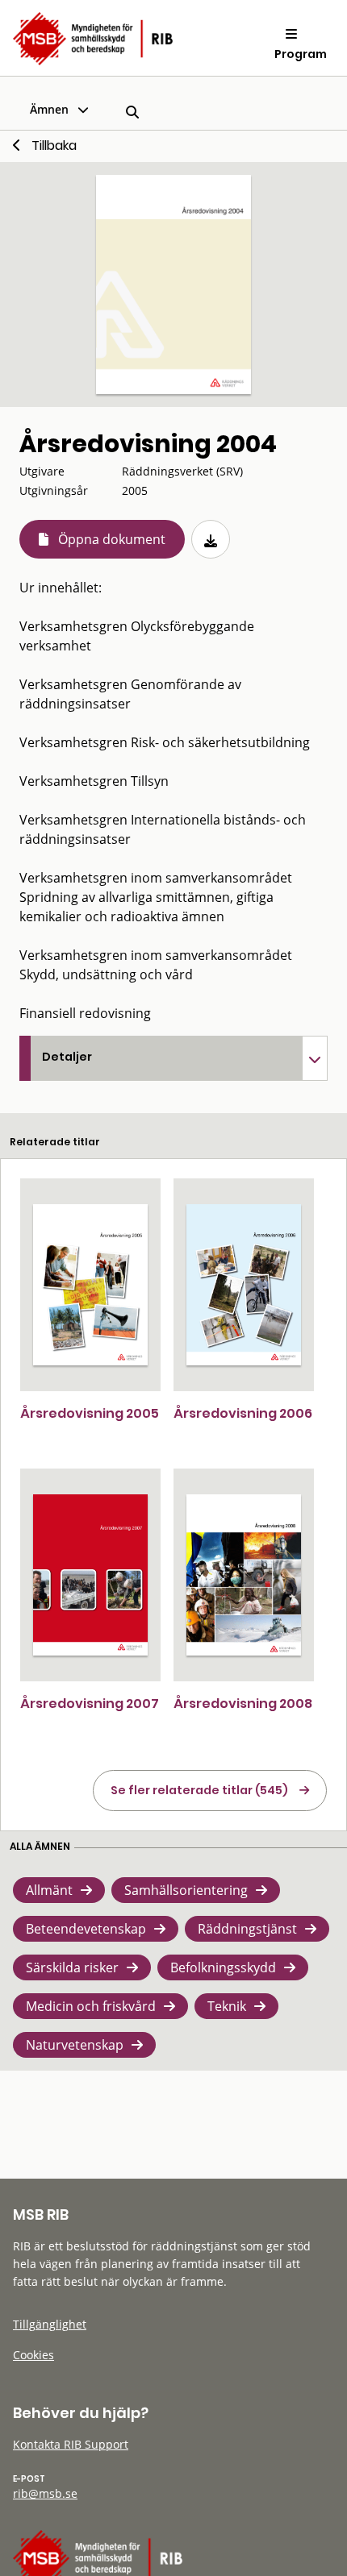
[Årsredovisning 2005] (90, 1285)
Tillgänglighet (50, 2324)
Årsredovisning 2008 (243, 1703)
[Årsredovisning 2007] (90, 1575)
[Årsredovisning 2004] (173, 285)
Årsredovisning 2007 (90, 1703)
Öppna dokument (112, 539)
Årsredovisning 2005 (90, 1413)
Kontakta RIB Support (71, 2444)
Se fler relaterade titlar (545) (199, 1790)
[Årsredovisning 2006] (244, 1285)
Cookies (33, 2355)
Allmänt (49, 1890)
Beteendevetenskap (86, 1929)
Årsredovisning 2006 (243, 1413)
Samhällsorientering (186, 1890)
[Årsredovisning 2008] (244, 1575)
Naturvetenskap (75, 2045)
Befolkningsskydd (223, 1967)
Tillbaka (54, 145)
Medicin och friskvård (91, 2006)
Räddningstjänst (247, 1929)
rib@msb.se (45, 2493)
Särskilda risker (72, 1967)
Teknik (227, 2006)
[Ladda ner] (211, 539)
